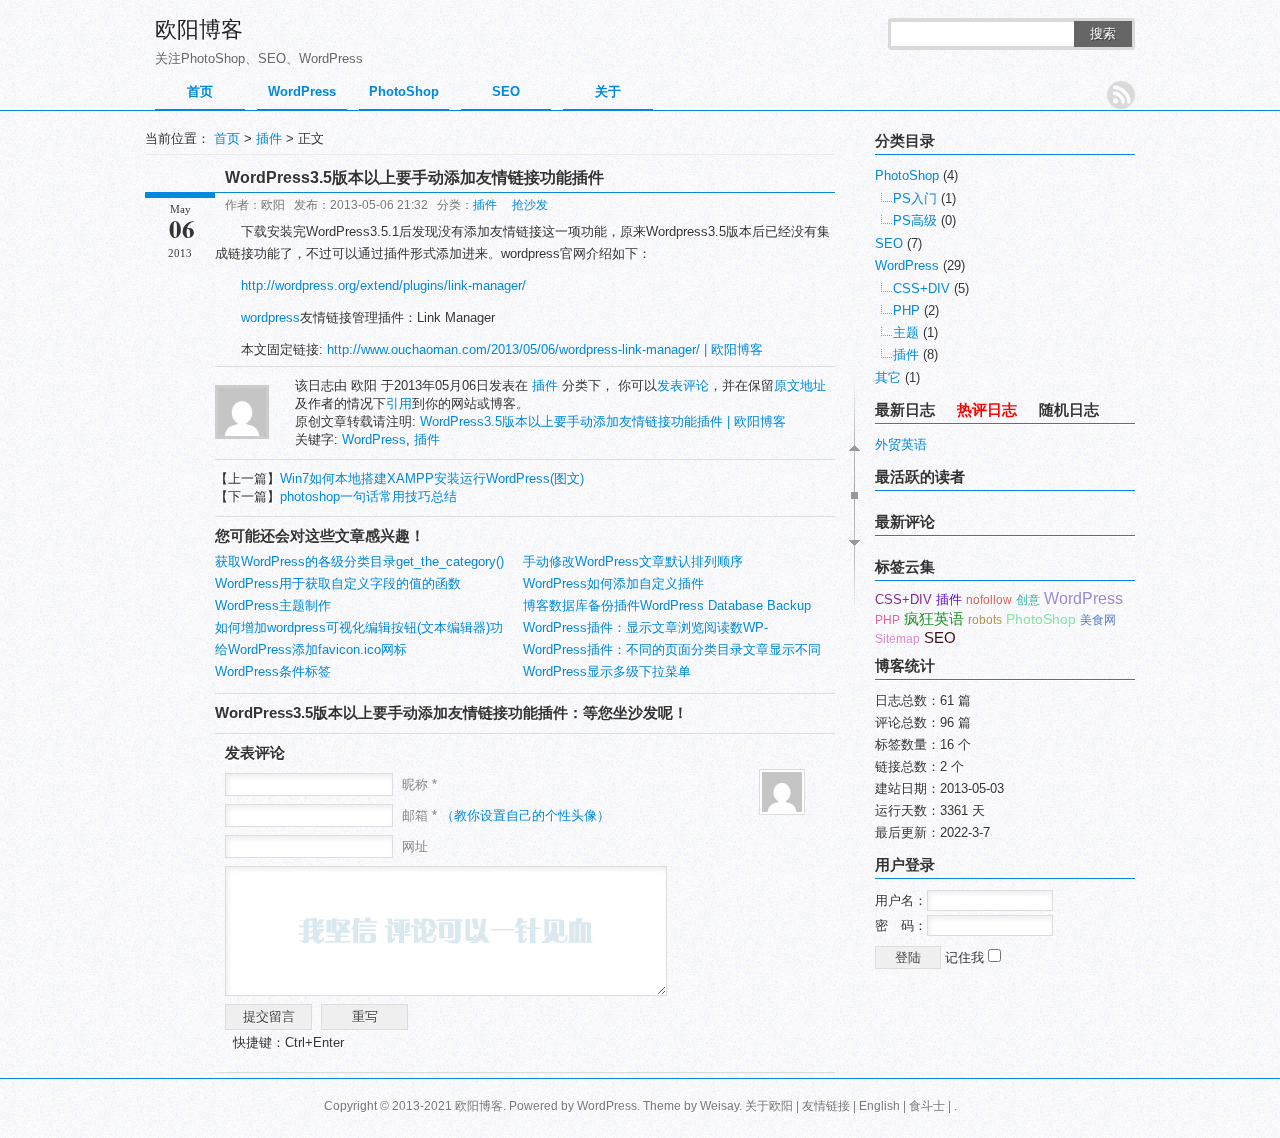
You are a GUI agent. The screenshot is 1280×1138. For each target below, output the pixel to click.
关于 (608, 91)
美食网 (1098, 620)
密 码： (901, 925)
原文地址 (800, 385)
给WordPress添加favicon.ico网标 (311, 649)
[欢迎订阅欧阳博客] (1121, 95)
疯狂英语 (934, 618)
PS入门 (915, 198)
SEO (506, 91)
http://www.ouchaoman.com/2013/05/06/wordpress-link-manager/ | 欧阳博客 (545, 349)
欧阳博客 (199, 29)
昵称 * (419, 784)
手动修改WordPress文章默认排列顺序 (633, 561)
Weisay (719, 1106)
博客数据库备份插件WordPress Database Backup (667, 605)
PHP (906, 310)
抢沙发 (530, 205)
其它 (888, 377)
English (879, 1106)
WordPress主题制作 (273, 605)
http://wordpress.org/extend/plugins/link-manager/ (383, 285)
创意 (1028, 600)
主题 (906, 332)
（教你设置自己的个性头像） (525, 815)
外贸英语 (901, 444)
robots (985, 620)
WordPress (302, 91)
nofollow (989, 600)
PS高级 (915, 220)
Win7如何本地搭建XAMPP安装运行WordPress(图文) (432, 478)
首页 (200, 91)
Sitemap (897, 639)
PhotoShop (404, 91)
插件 (269, 138)
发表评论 (683, 385)
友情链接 (826, 1106)
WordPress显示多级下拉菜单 (607, 671)
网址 (415, 846)
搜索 (1103, 33)
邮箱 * (506, 815)
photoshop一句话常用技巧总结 (368, 496)
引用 (399, 403)
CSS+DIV (921, 288)
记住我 (966, 957)
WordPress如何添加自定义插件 (613, 583)
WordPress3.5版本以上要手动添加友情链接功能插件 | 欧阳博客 (603, 421)
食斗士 (927, 1106)
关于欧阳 (769, 1106)
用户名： (901, 900)
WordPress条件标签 (273, 671)
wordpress (270, 317)
